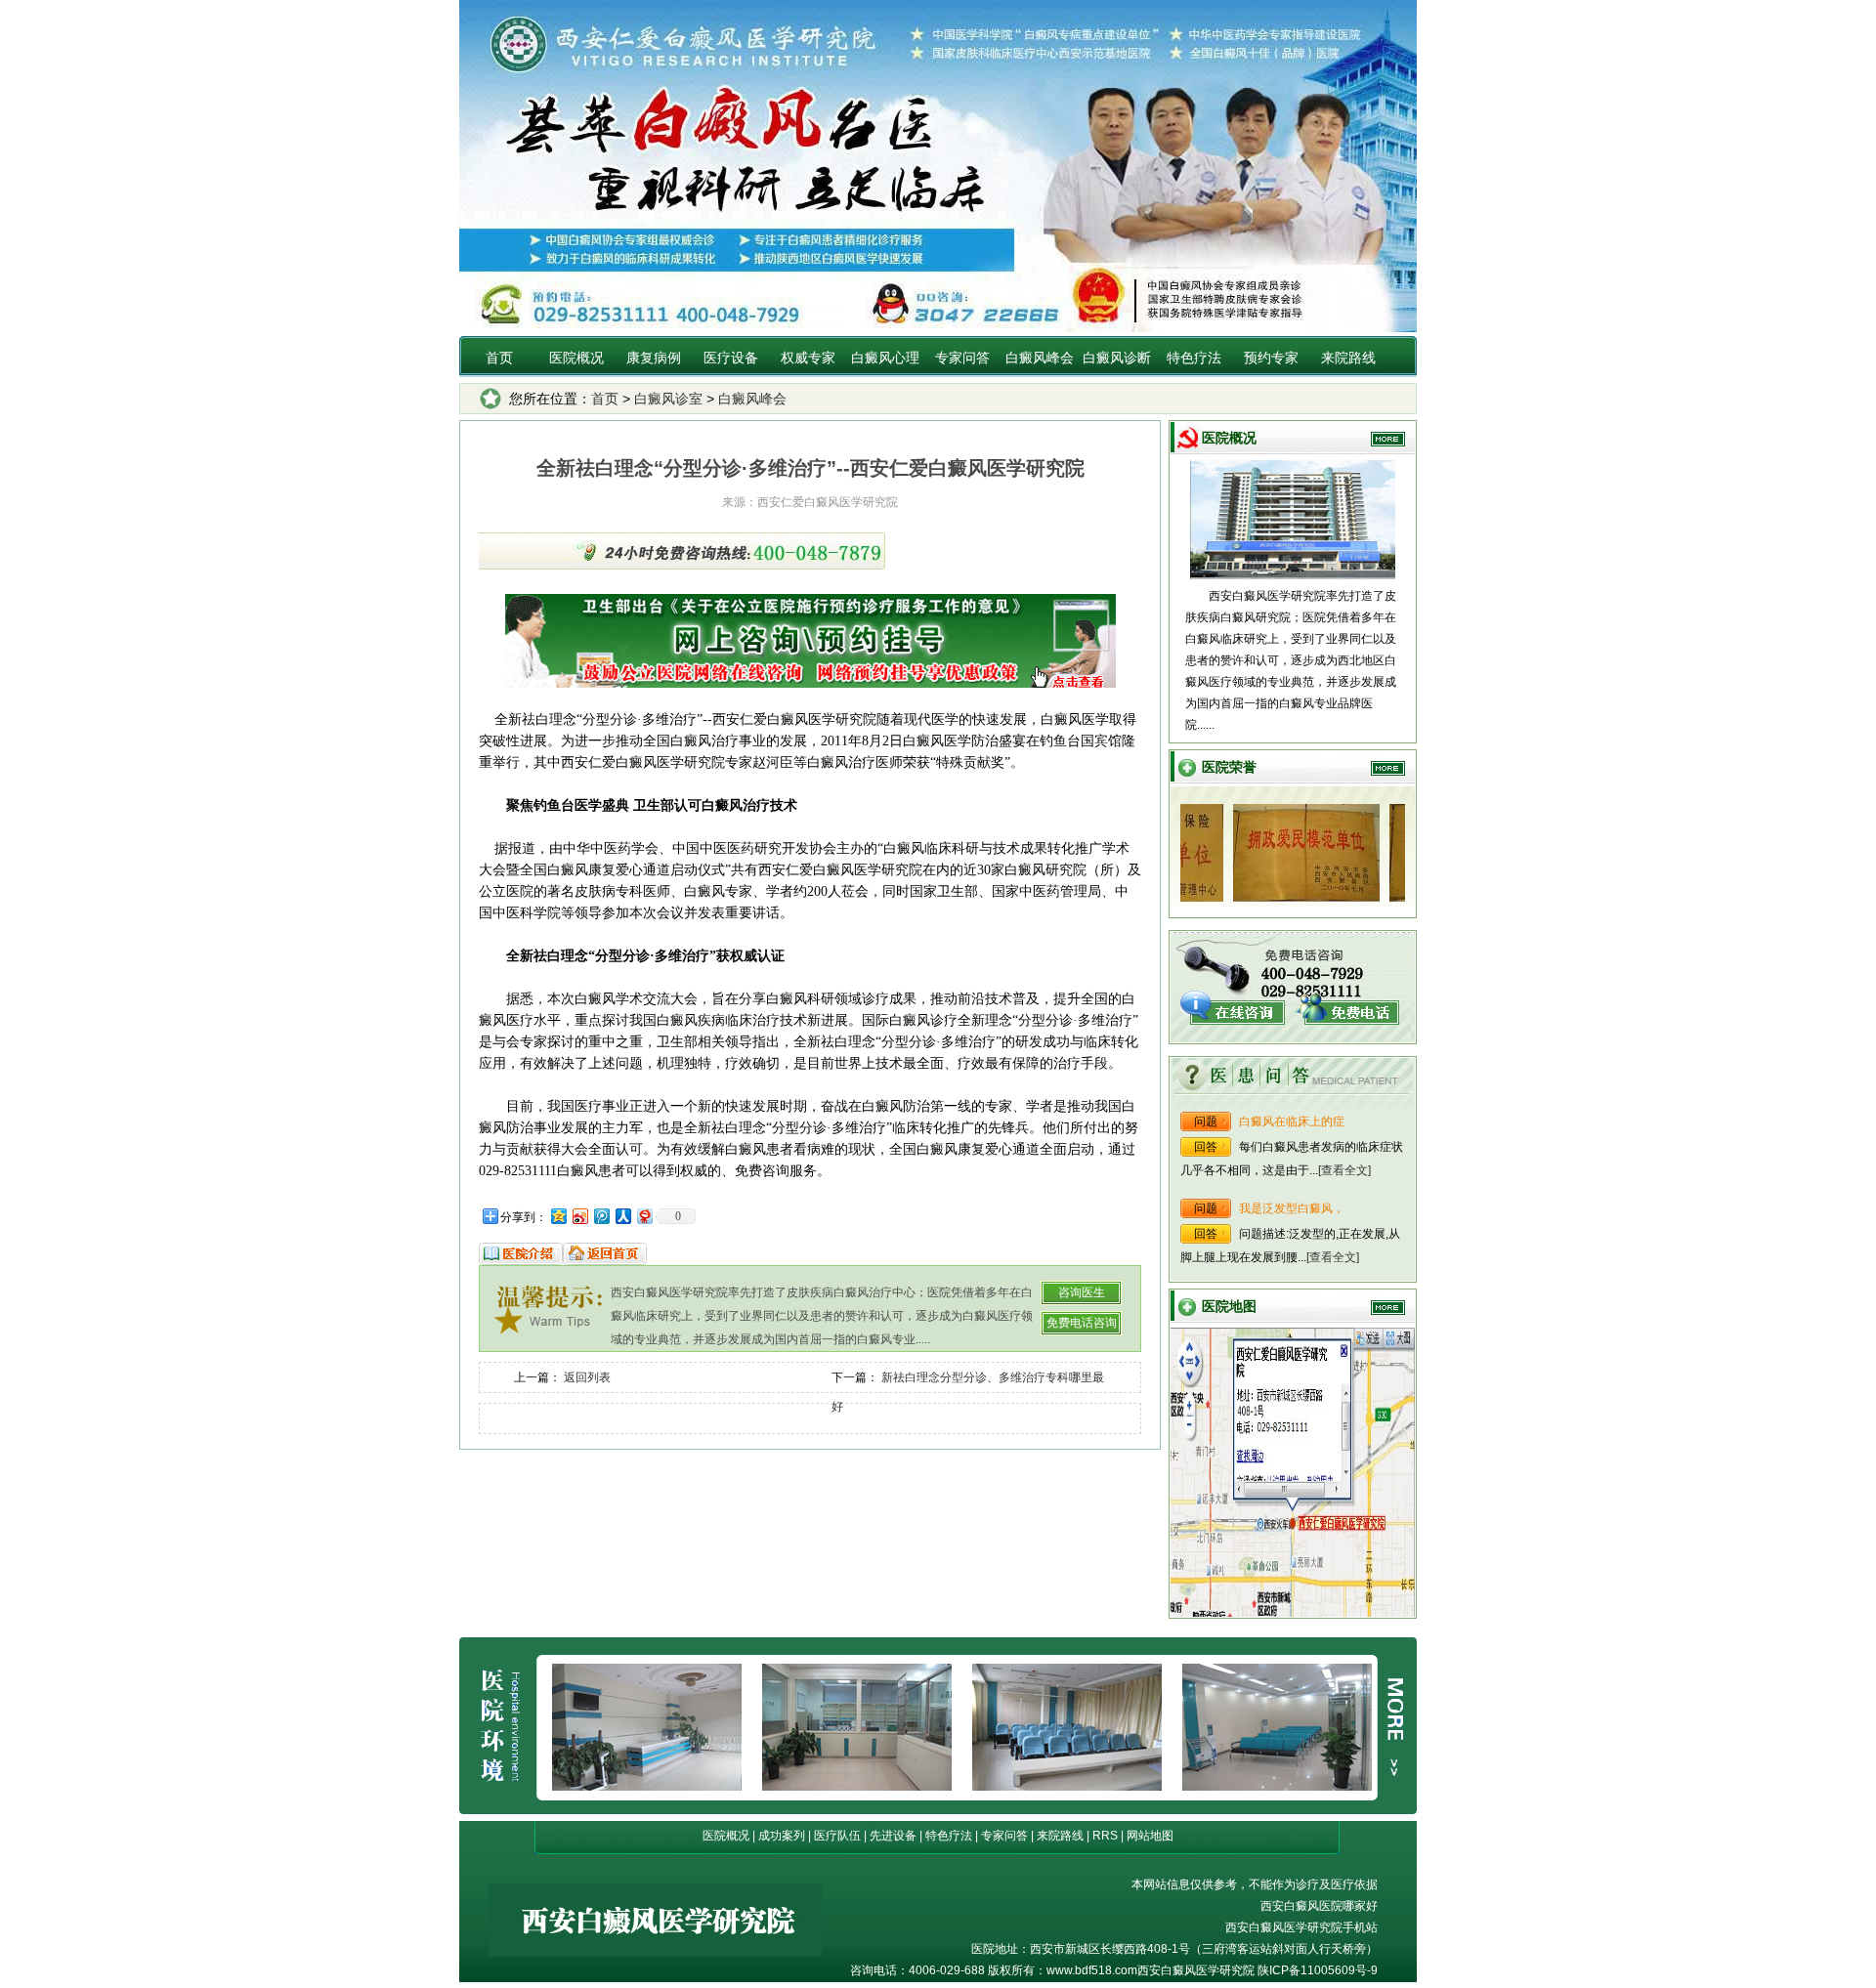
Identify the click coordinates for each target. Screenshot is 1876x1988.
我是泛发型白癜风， (1292, 1208)
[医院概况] (521, 1261)
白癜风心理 (885, 358)
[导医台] (1277, 1787)
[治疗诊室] (857, 1787)
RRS (1105, 1836)
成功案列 (782, 1836)
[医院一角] (1067, 1787)
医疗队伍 (837, 1836)
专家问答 (962, 358)
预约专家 (1271, 358)
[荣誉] (1273, 898)
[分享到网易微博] (644, 1216)
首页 (499, 358)
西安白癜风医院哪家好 (1319, 1906)
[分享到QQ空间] (558, 1216)
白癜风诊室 (668, 399)
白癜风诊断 (1117, 358)
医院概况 (576, 358)
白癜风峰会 (1040, 358)
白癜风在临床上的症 (1292, 1121)
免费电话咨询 (1082, 1323)
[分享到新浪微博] (579, 1216)
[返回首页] (605, 1261)
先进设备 (893, 1836)
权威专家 (808, 358)
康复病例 (654, 358)
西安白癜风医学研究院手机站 (1301, 1927)
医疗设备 (731, 358)
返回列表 (587, 1377)
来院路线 (1348, 358)
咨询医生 (1082, 1292)
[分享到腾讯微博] (601, 1216)
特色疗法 (1194, 358)
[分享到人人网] (622, 1216)
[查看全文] (1344, 1170)
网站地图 (1150, 1836)
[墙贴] (647, 1787)
